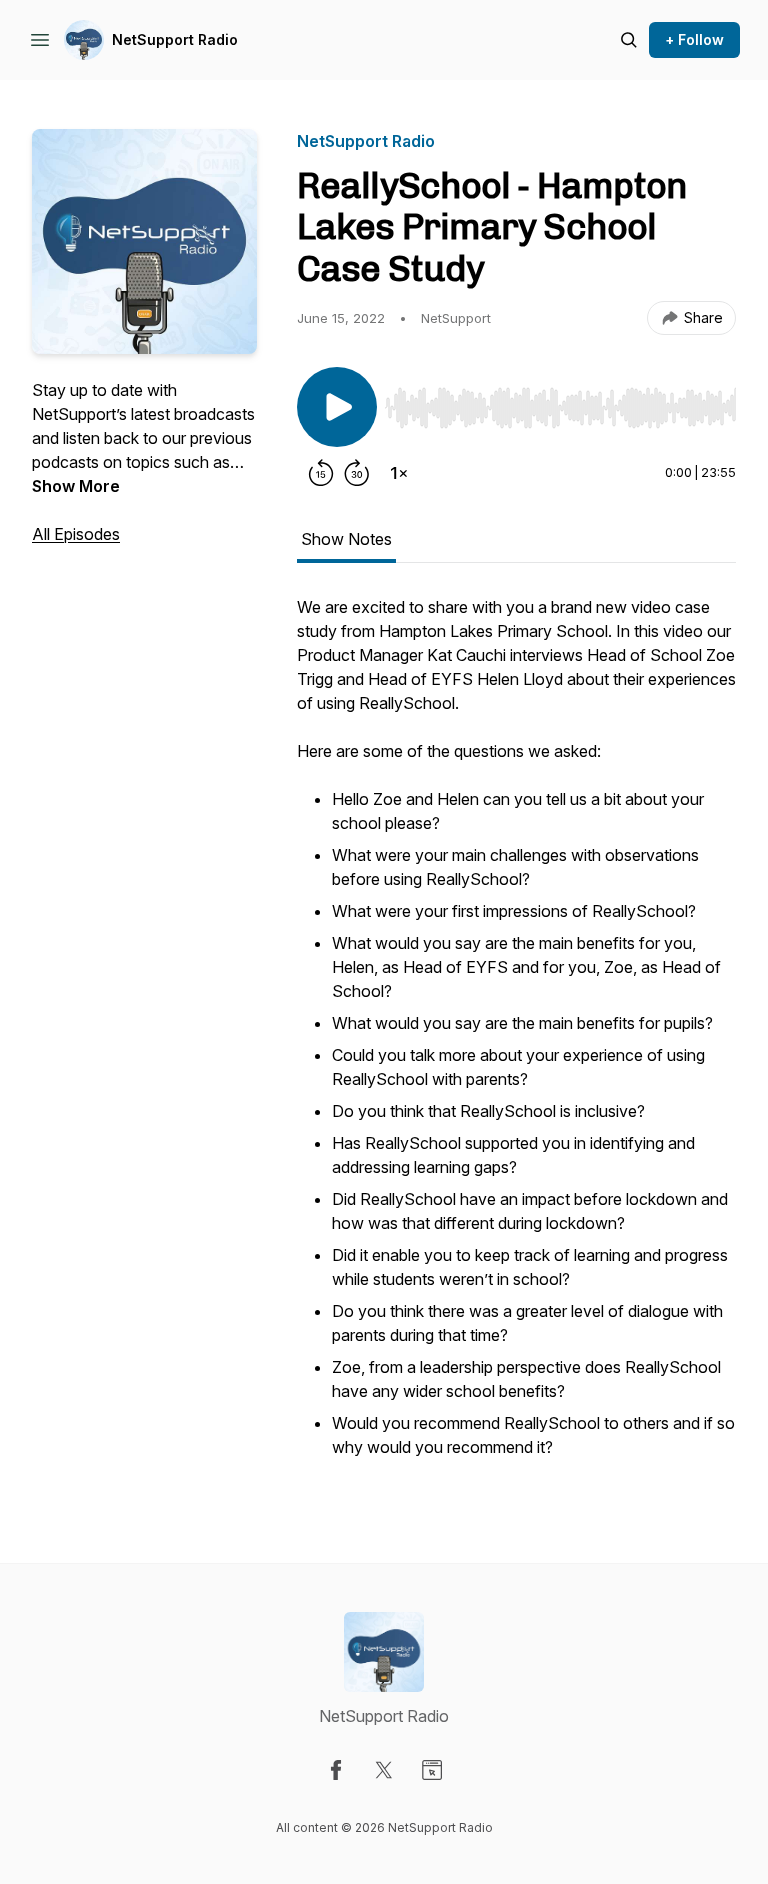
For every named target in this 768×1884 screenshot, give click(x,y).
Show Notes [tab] (346, 539)
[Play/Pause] (337, 407)
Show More (76, 486)
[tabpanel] (516, 1039)
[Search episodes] (629, 40)
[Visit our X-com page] (384, 1770)
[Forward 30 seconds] (357, 473)
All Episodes (76, 534)
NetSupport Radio (175, 39)
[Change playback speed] (399, 473)
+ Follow (694, 39)
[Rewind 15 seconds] (321, 473)
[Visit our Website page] (432, 1770)
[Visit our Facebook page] (336, 1770)
